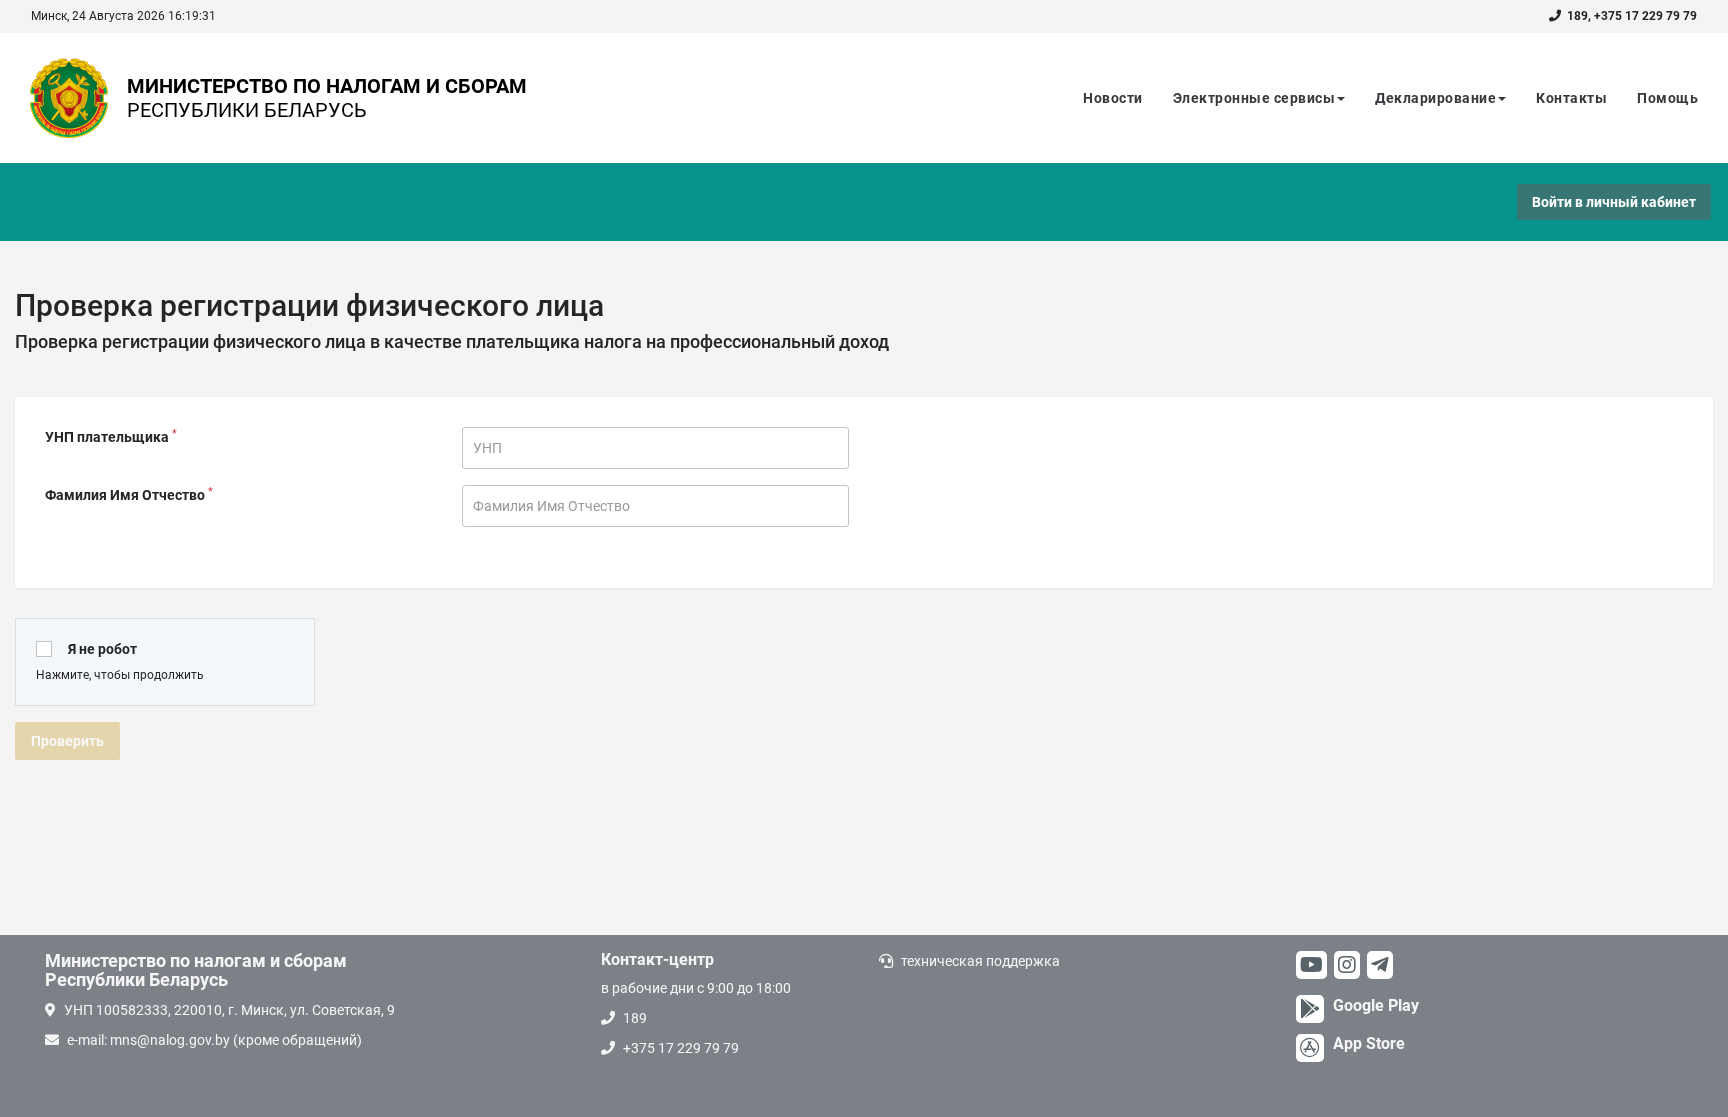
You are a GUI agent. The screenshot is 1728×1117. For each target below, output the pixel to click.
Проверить (67, 741)
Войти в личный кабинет (1614, 202)
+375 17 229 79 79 (1645, 16)
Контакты (1571, 98)
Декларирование (1435, 98)
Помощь (1667, 98)
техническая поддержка (980, 961)
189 (1577, 16)
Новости (1113, 98)
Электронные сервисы (1254, 98)
